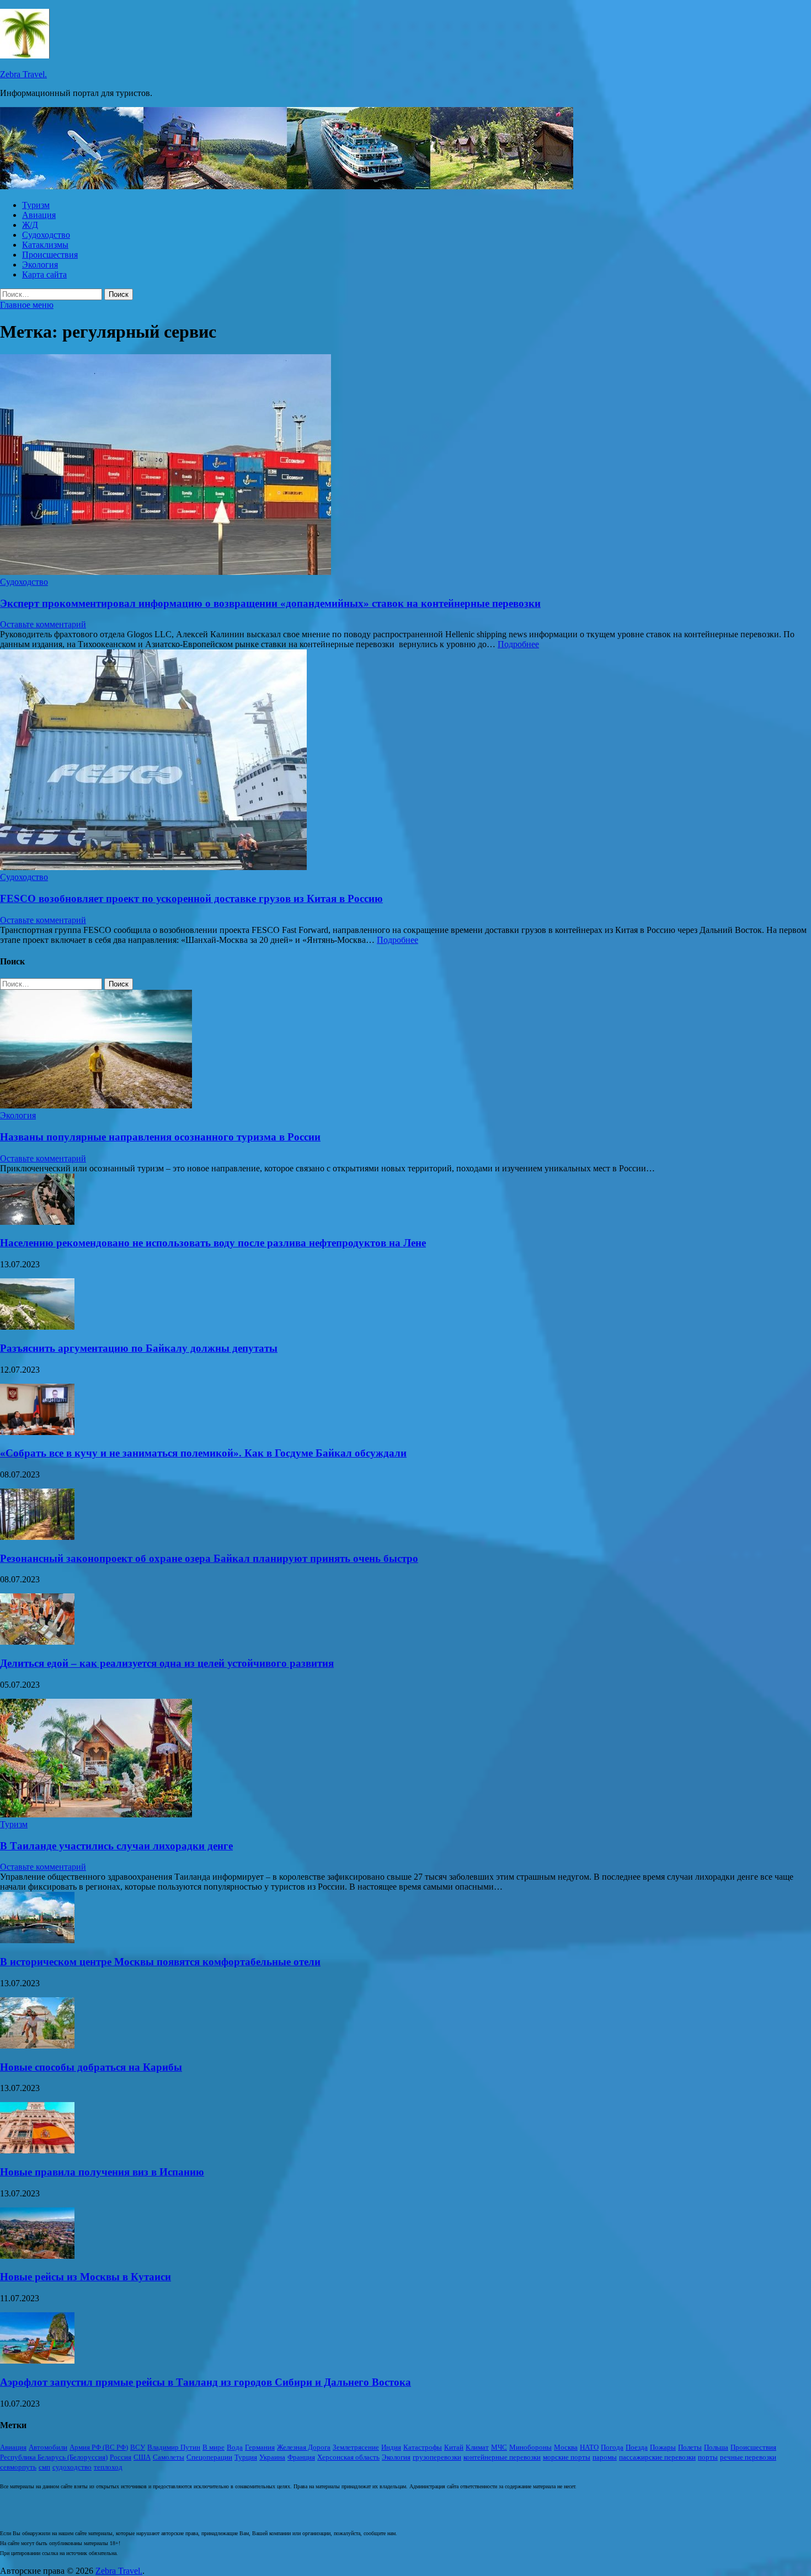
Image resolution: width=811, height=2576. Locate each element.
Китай (454, 2447)
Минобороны (530, 2447)
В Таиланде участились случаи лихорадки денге (116, 1846)
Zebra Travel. (23, 74)
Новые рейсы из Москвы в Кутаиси (86, 2277)
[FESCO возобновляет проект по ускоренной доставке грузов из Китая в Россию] (405, 761)
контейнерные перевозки (502, 2457)
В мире (214, 2447)
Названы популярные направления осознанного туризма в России (160, 1137)
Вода (235, 2447)
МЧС (499, 2447)
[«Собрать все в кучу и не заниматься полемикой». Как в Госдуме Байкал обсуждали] (37, 1432)
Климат (477, 2447)
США (142, 2457)
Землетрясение (356, 2447)
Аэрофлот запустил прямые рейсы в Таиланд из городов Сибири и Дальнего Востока (206, 2382)
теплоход (108, 2467)
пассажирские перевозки (657, 2457)
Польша (716, 2447)
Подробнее (518, 644)
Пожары (663, 2447)
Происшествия (50, 255)
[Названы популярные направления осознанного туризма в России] (96, 1105)
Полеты (690, 2447)
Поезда (637, 2447)
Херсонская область (348, 2457)
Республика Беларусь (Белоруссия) (54, 2457)
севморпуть (18, 2467)
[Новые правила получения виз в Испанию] (37, 2150)
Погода (612, 2447)
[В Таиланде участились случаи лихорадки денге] (96, 1814)
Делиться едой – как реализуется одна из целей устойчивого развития (167, 1663)
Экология (40, 265)
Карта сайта (44, 274)
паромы (605, 2457)
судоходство (72, 2467)
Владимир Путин (174, 2447)
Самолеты (169, 2457)
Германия (260, 2447)
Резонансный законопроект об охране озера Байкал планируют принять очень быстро (209, 1558)
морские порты (567, 2457)
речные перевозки (748, 2457)
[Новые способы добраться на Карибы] (37, 2046)
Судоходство (46, 235)
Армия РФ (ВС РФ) (99, 2447)
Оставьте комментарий (43, 624)
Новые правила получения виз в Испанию (102, 2172)
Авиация (39, 215)
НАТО (589, 2447)
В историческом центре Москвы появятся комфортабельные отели (160, 1962)
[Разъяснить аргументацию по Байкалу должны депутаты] (37, 1327)
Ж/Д (30, 225)
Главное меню (27, 305)
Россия (121, 2457)
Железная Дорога (304, 2447)
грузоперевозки (437, 2457)
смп (44, 2467)
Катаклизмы (45, 245)
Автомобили (48, 2447)
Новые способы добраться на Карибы (91, 2067)
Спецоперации (209, 2457)
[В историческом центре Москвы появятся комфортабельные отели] (37, 1940)
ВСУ (138, 2447)
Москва (566, 2447)
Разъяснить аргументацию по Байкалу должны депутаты (139, 1348)
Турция (246, 2457)
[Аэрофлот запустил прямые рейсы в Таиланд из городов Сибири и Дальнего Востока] (37, 2361)
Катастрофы (423, 2447)
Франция (301, 2457)
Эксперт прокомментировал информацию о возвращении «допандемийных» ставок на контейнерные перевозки (270, 603)
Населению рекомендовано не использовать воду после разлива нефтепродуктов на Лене (213, 1243)
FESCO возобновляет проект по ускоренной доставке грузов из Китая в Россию (191, 898)
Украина (272, 2457)
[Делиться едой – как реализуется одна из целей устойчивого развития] (37, 1642)
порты (708, 2457)
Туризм (36, 205)
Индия (391, 2447)
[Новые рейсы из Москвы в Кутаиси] (37, 2256)
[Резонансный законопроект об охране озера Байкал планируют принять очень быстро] (37, 1537)
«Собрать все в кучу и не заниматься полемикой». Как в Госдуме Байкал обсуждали (203, 1453)
